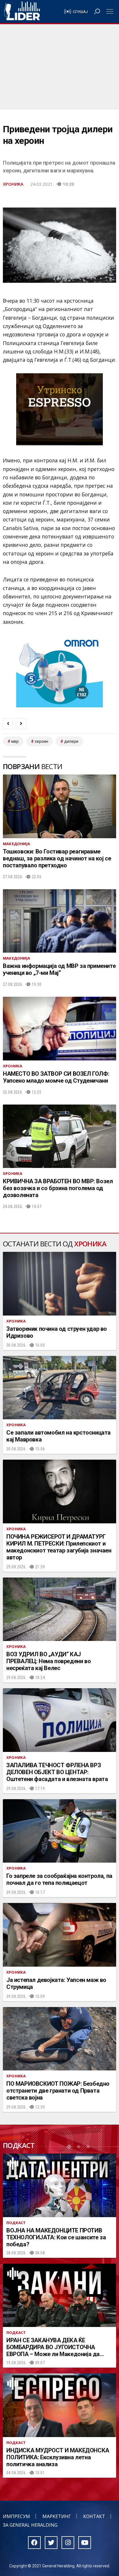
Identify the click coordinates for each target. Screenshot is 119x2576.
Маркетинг (57, 2516)
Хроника (13, 184)
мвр (15, 741)
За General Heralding (30, 2525)
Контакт (94, 2516)
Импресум (16, 2516)
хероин (41, 741)
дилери (71, 741)
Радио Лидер (22, 12)
